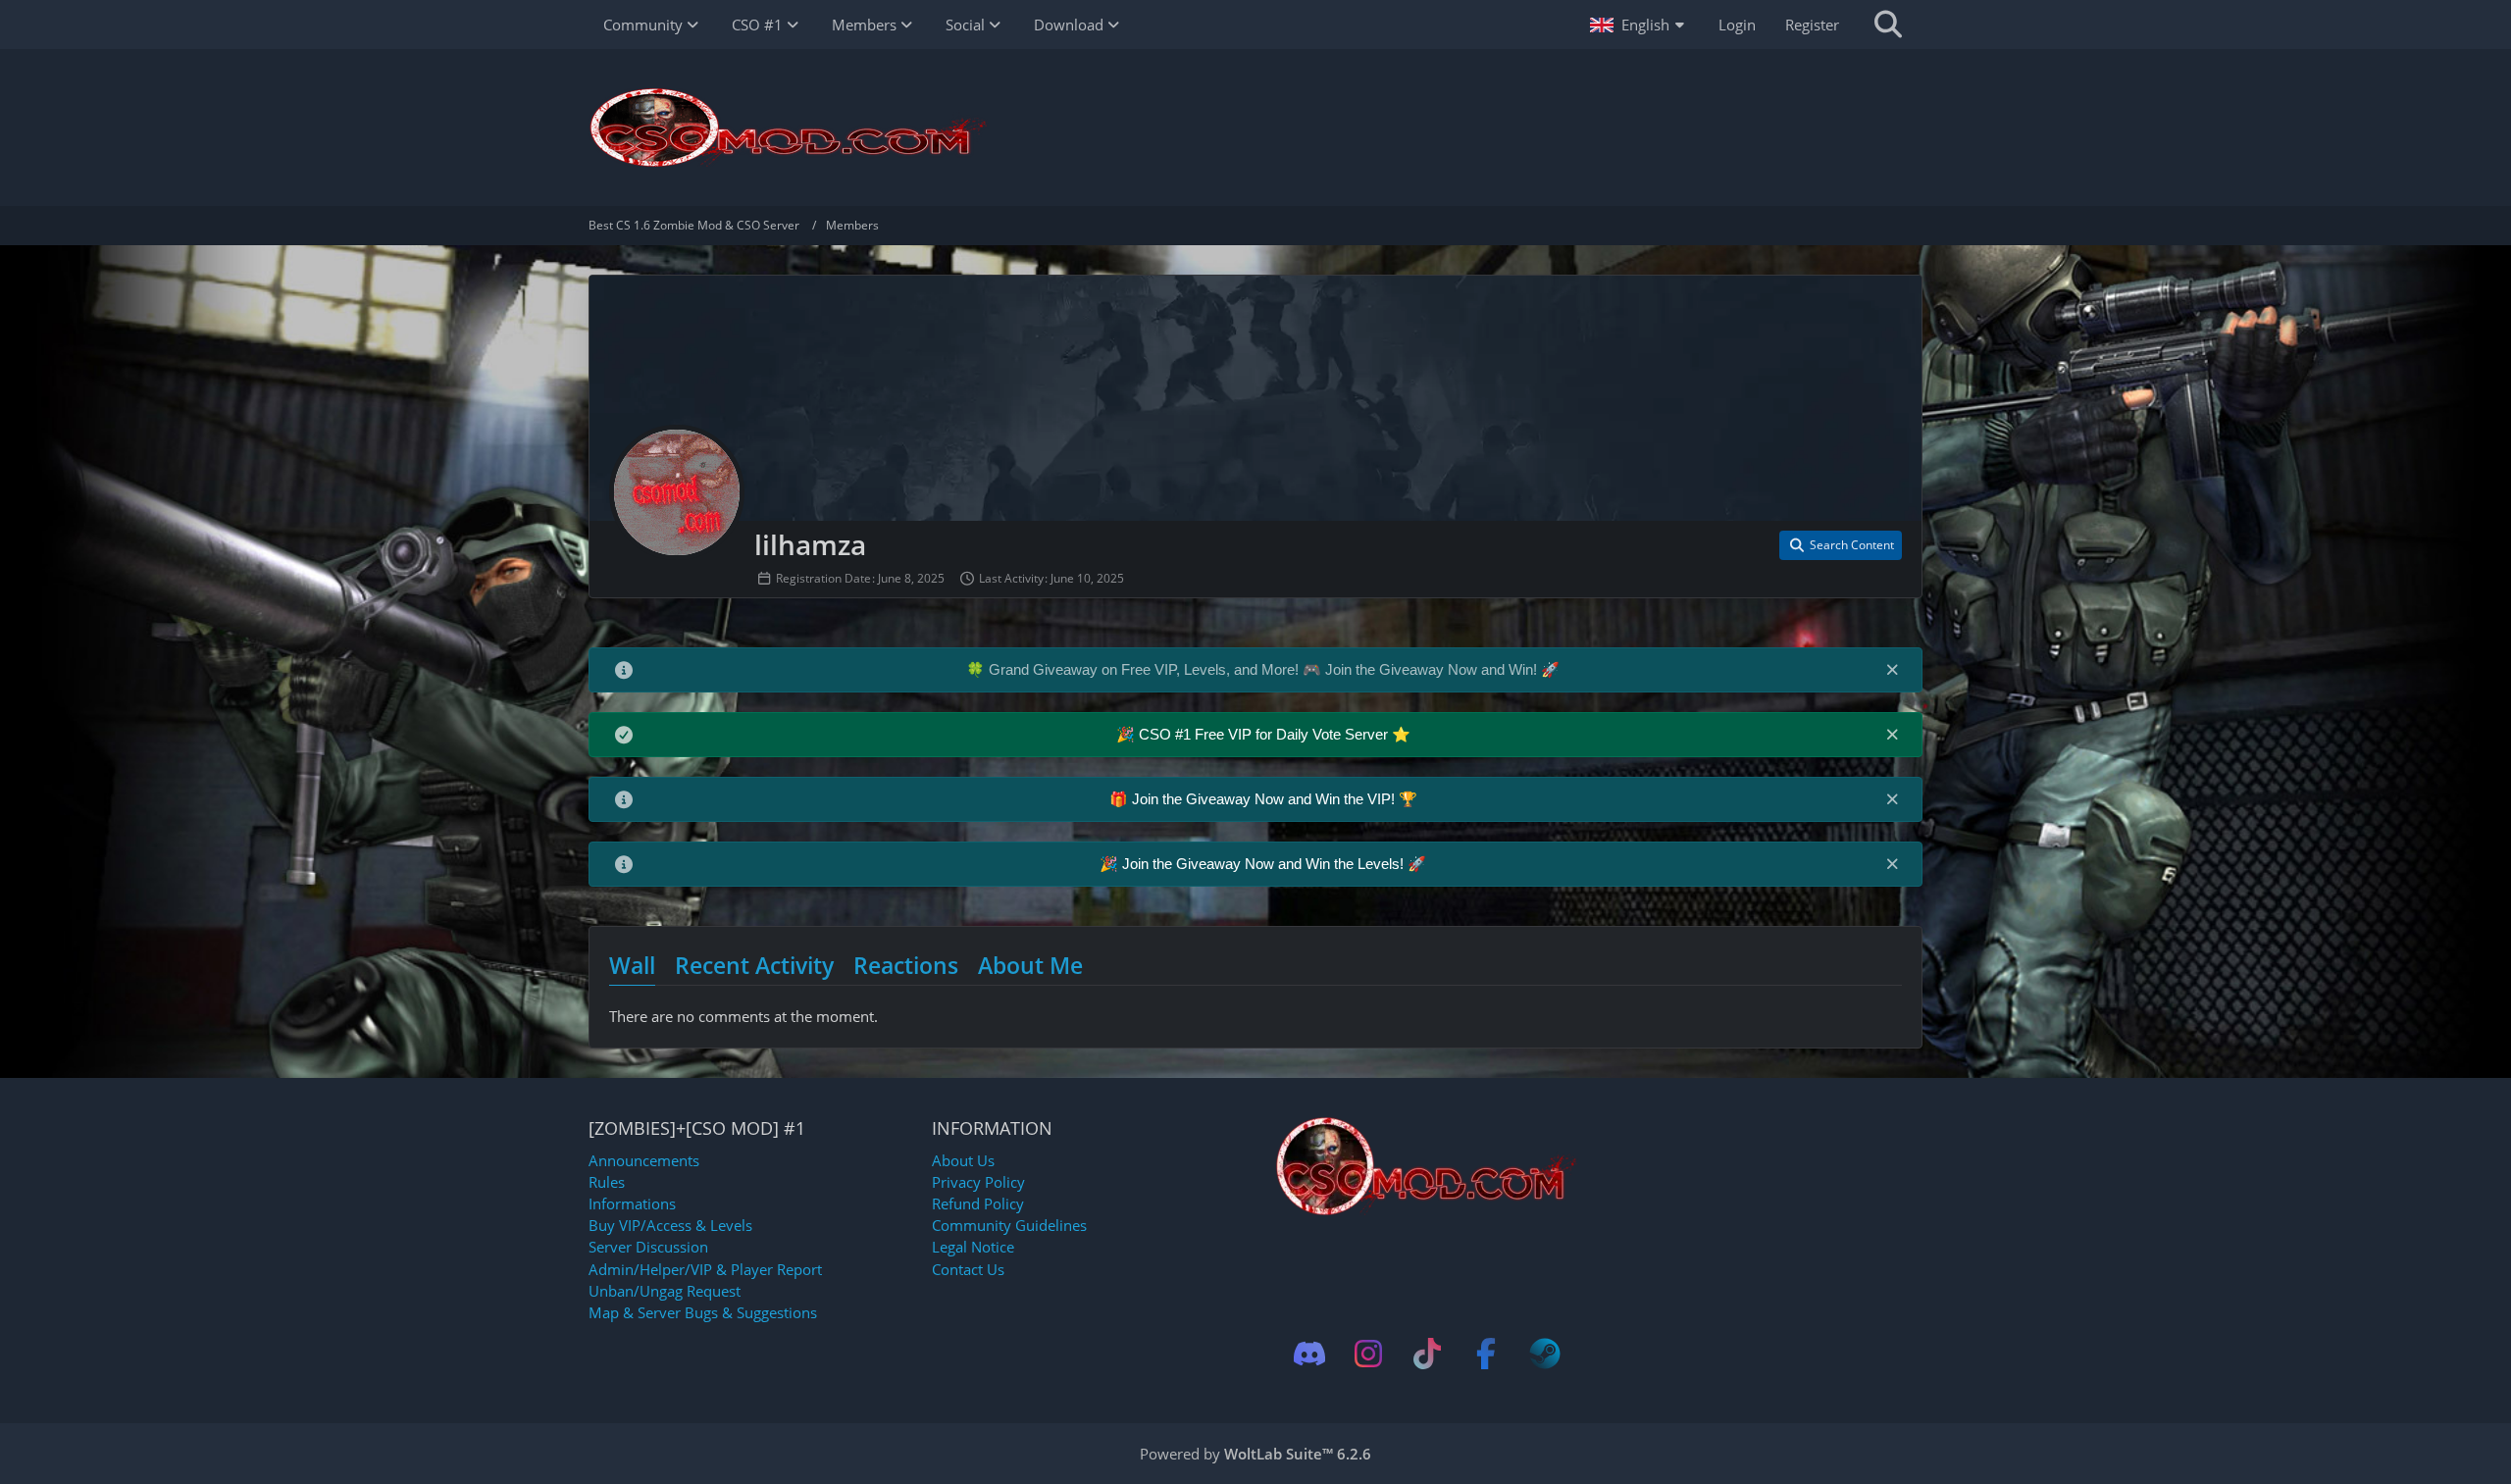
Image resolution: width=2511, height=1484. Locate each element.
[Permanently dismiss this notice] (1892, 669)
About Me (1030, 965)
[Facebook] (1486, 1354)
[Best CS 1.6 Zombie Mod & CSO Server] (1255, 128)
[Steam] (1545, 1354)
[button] (1640, 25)
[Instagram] (1368, 1354)
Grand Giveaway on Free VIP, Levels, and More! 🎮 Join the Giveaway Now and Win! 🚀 (1274, 669)
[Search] (1888, 25)
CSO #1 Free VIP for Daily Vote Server (1265, 734)
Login (1737, 25)
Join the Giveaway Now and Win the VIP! (1265, 799)
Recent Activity (754, 965)
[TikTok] (1427, 1354)
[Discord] (1309, 1354)
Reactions (906, 965)
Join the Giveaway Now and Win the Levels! (1265, 864)
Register (1812, 25)
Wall (632, 965)
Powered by (1255, 1454)
